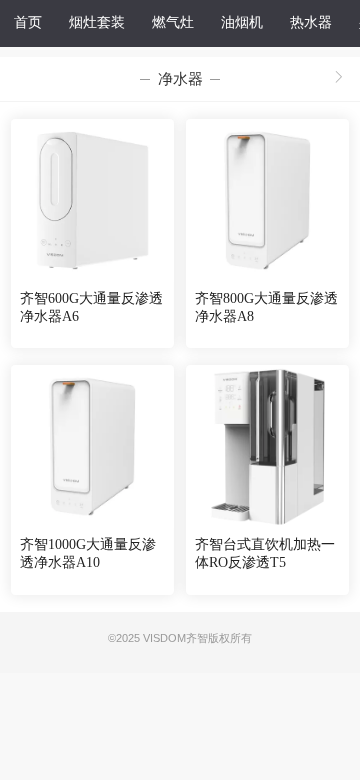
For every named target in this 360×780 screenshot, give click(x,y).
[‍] (339, 79)
